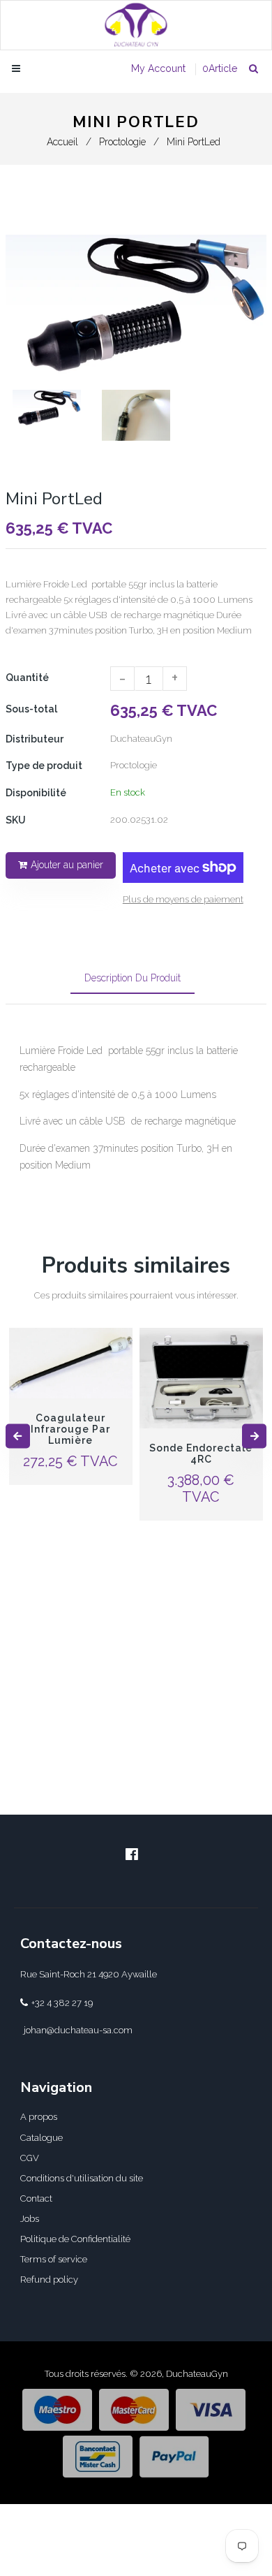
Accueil (62, 142)
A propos (39, 2117)
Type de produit (44, 766)
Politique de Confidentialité (75, 2239)
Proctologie (122, 142)
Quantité (27, 678)
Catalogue (41, 2138)
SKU (16, 820)
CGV (30, 2158)
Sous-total (31, 709)
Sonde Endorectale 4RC (201, 1454)
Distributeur (35, 739)
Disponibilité (36, 793)
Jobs (30, 2219)
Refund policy (49, 2279)
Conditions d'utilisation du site (82, 2178)
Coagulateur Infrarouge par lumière (70, 1429)
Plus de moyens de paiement (183, 899)
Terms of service (54, 2259)
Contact (36, 2198)
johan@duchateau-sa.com (78, 2030)
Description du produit (133, 978)
